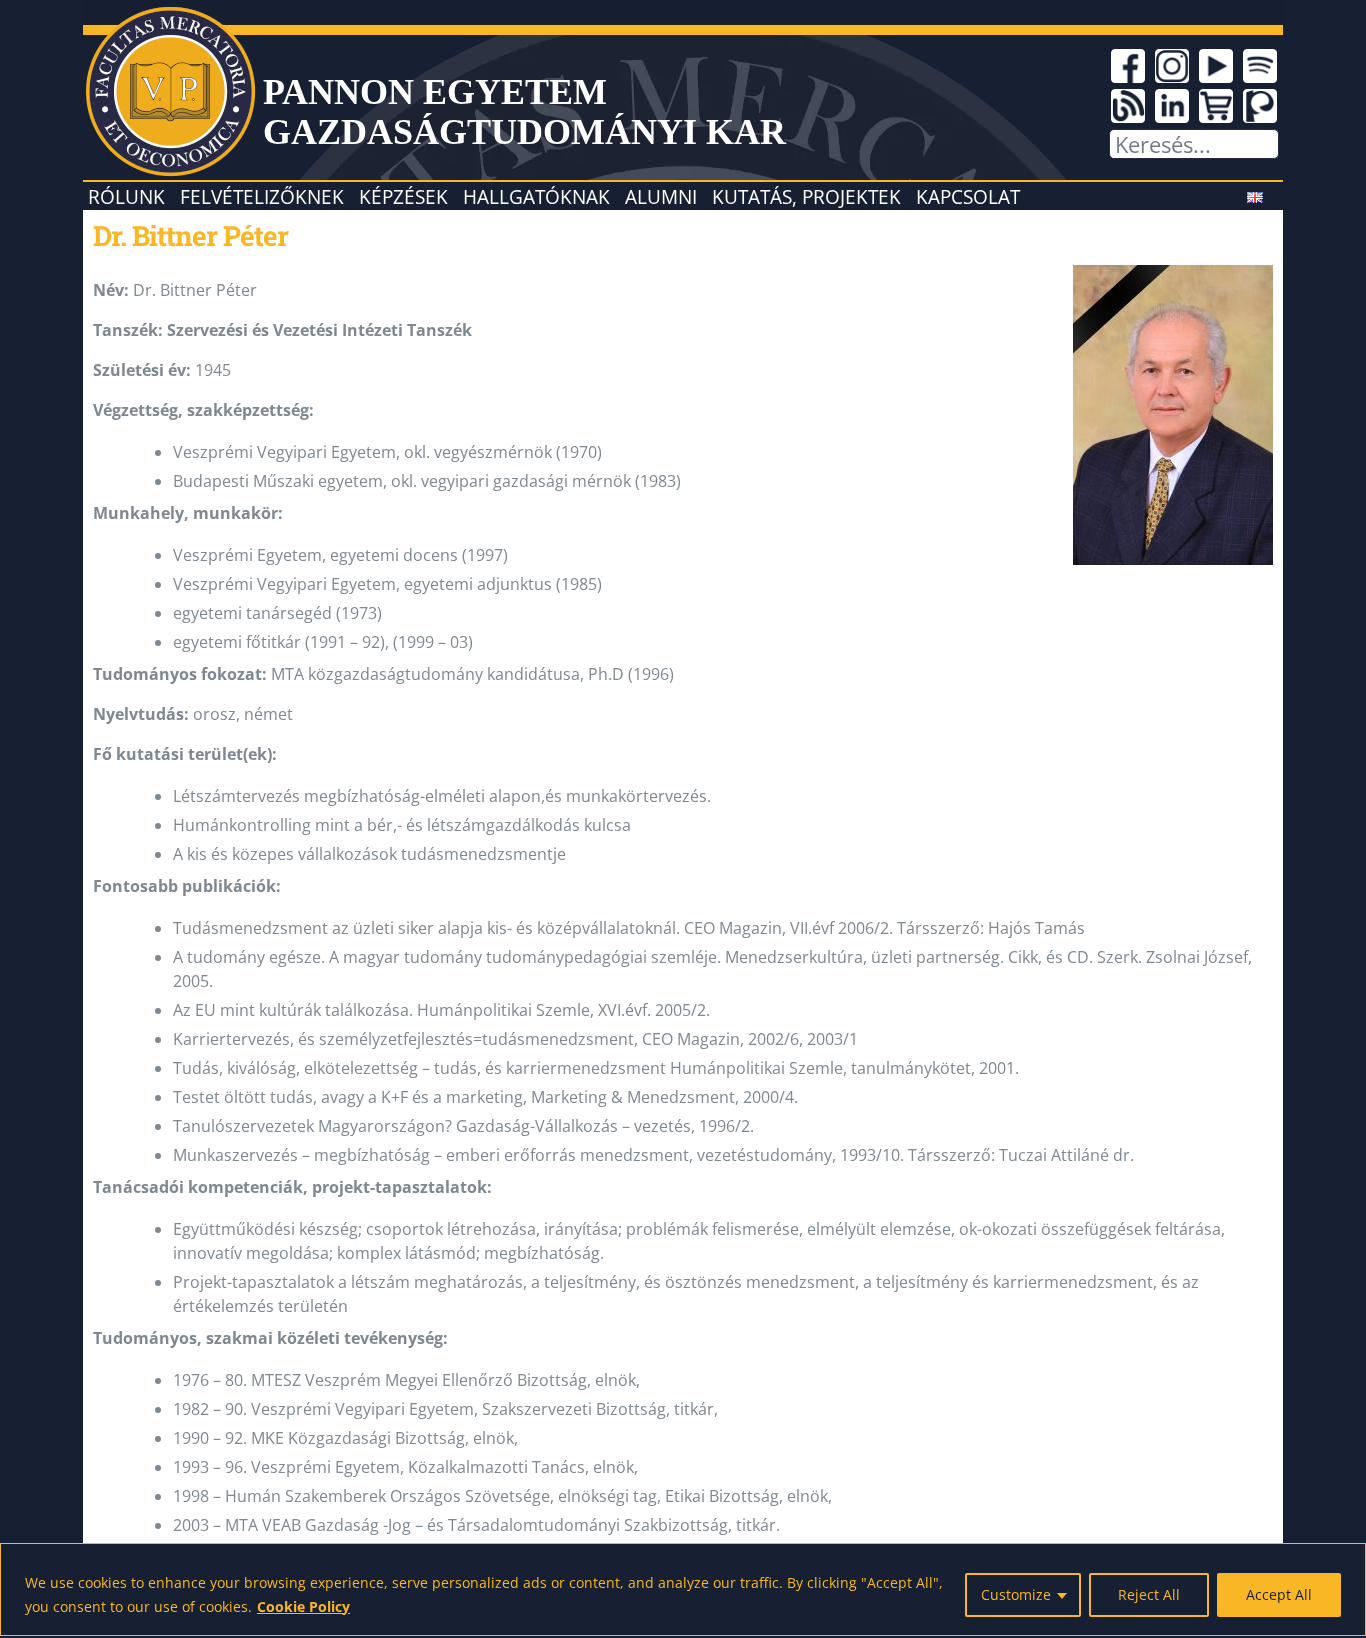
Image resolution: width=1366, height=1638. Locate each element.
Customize (1016, 1594)
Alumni (661, 196)
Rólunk (126, 196)
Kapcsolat (968, 196)
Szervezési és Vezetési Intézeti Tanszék (319, 330)
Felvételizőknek (262, 196)
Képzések (403, 196)
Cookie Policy (303, 1606)
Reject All (1149, 1594)
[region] (683, 1589)
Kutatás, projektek (806, 196)
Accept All (1279, 1594)
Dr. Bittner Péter (190, 235)
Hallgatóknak (536, 196)
